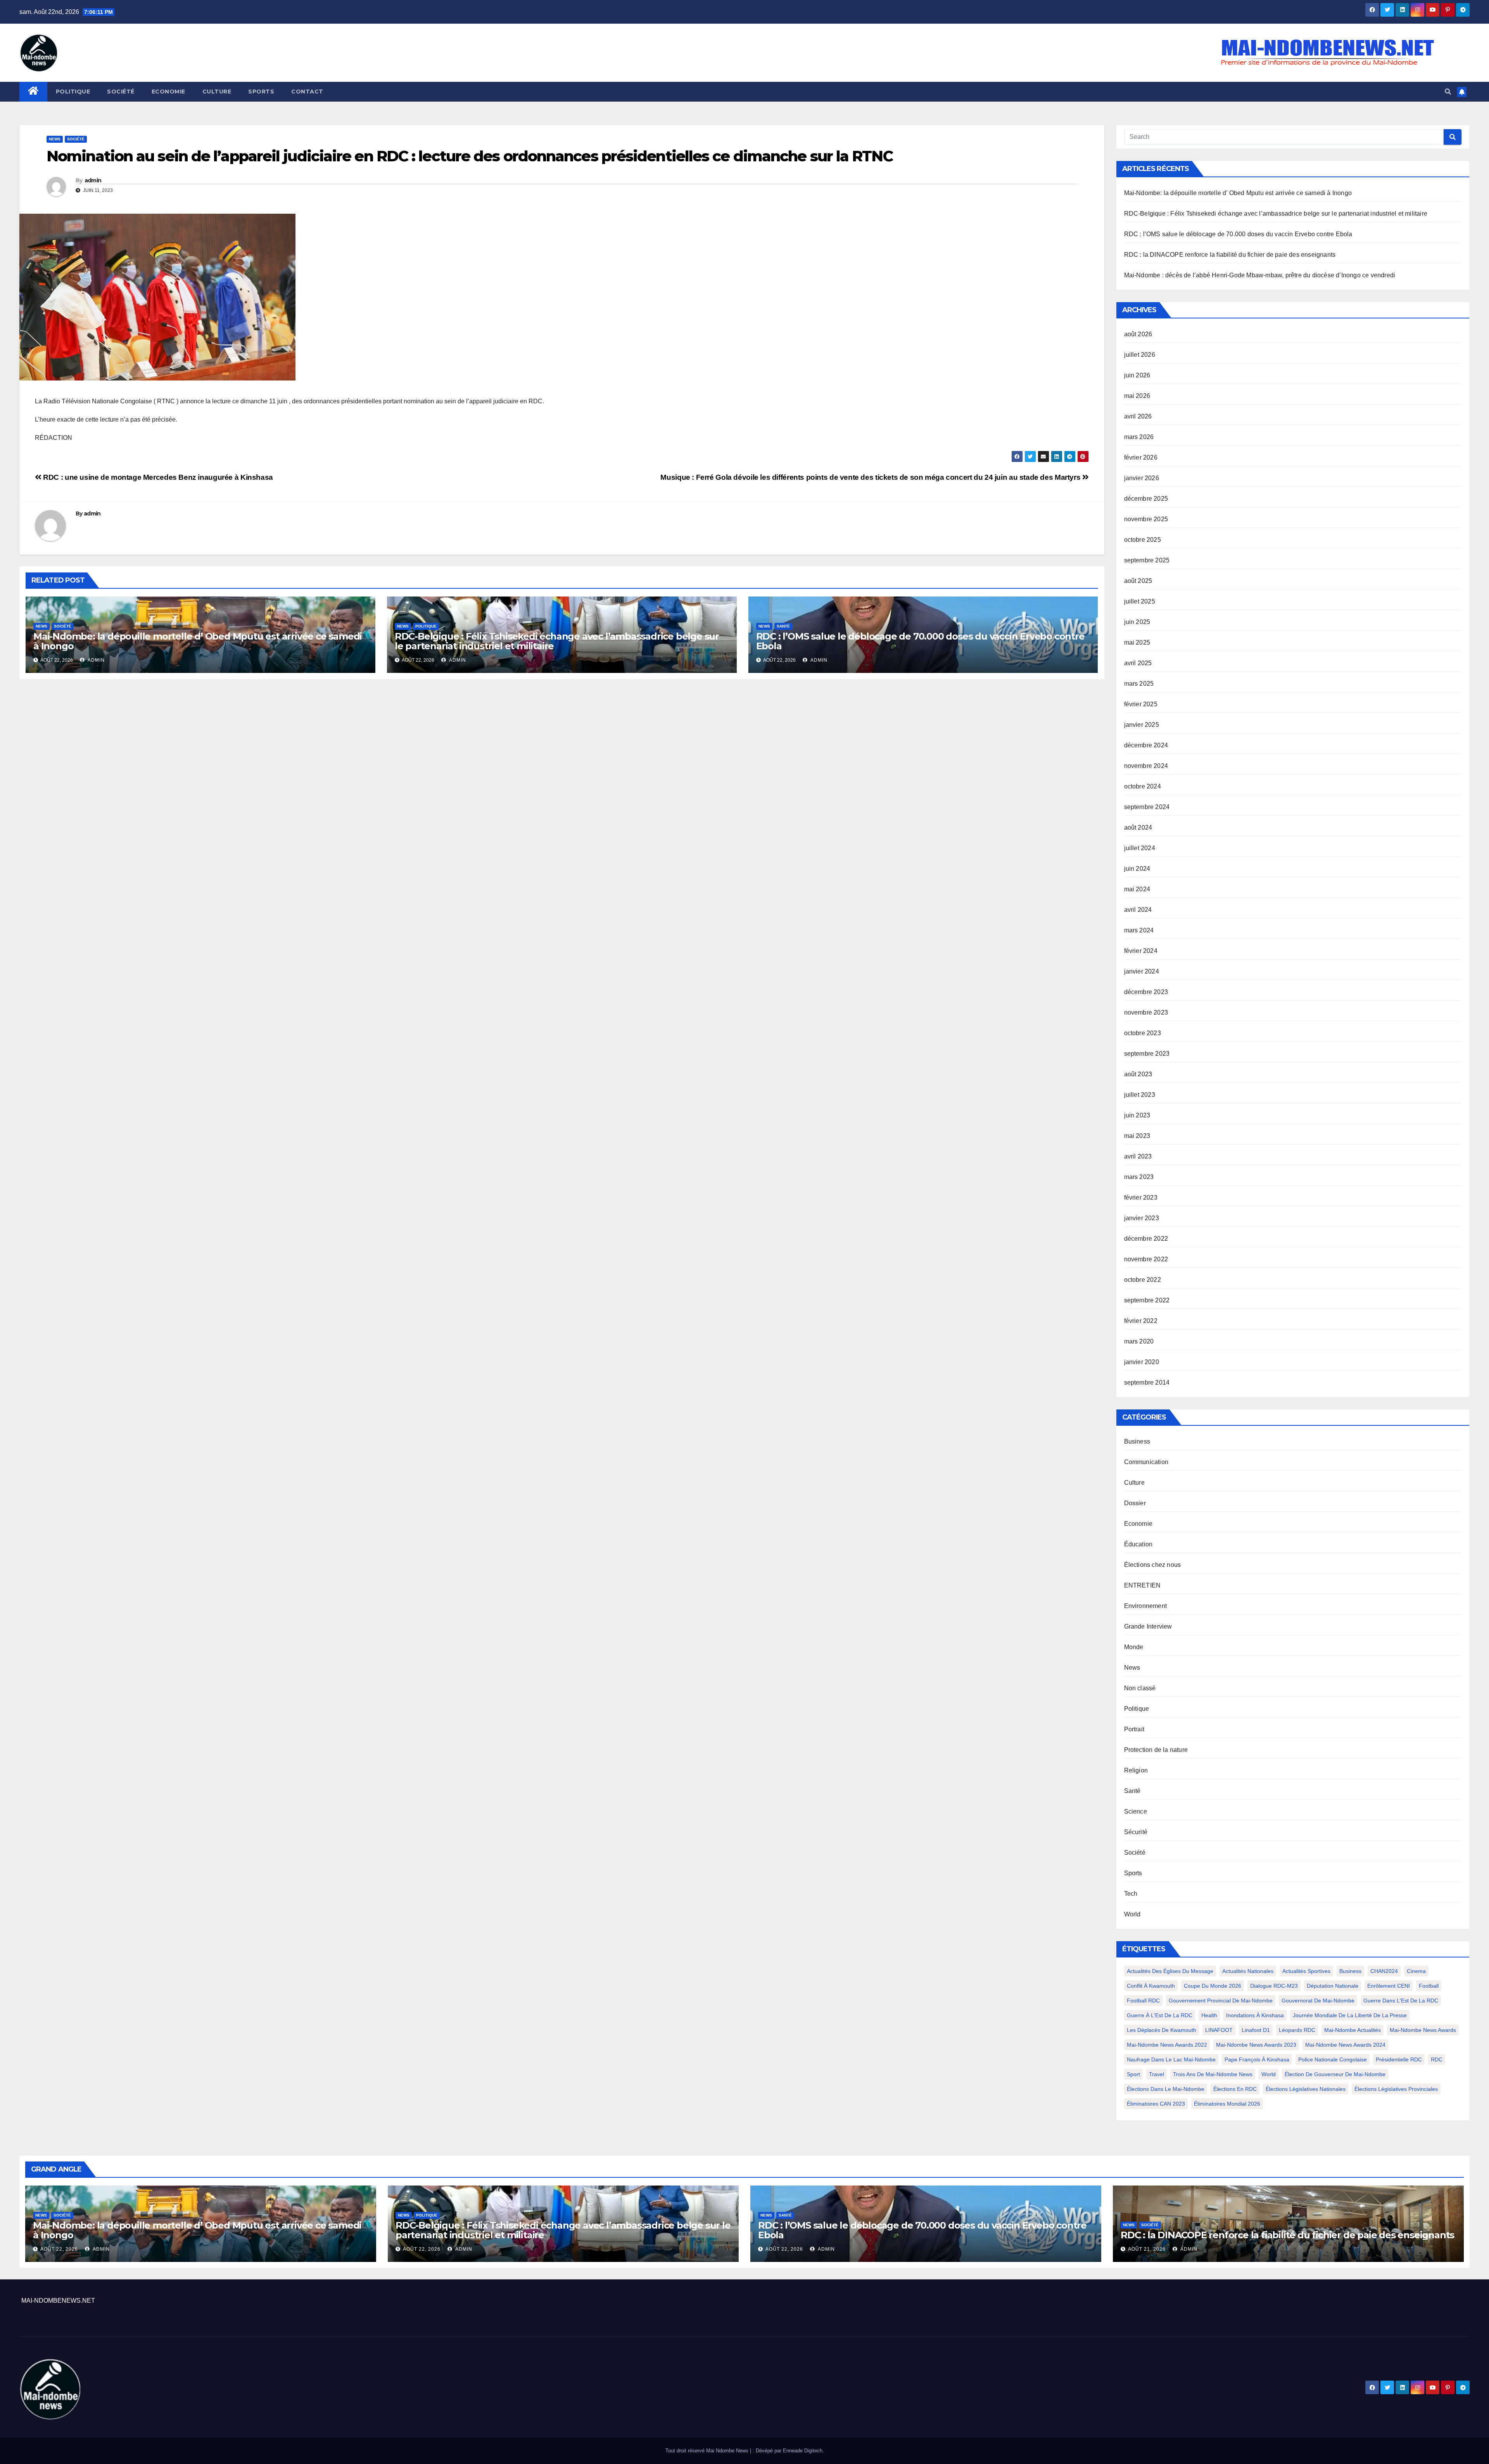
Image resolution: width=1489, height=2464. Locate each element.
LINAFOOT (1219, 2030)
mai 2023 (1137, 1136)
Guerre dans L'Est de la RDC (1401, 2001)
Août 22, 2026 (59, 2249)
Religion (1136, 1770)
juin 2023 (1137, 1115)
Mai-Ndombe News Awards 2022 (1167, 2045)
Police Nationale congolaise (1333, 2059)
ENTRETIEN (1143, 1585)
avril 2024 (1138, 910)
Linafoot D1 (1256, 2030)
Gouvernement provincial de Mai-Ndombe (1221, 2001)
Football (1429, 1986)
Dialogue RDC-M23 (1274, 1986)
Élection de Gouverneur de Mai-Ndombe (1335, 2074)
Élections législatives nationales (1306, 2089)
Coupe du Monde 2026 (1213, 1986)
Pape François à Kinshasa (1257, 2059)
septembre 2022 (1147, 1300)
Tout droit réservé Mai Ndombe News (708, 2451)
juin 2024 (1137, 869)
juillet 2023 (1140, 1095)
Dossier (1135, 1503)
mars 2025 (1139, 684)
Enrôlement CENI (1389, 1986)
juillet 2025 (1140, 601)
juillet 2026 (1140, 355)
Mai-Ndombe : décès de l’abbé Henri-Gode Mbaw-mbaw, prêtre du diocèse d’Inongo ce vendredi (1260, 275)
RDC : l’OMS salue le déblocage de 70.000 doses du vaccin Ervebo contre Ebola (920, 641)
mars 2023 (1139, 1177)
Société (121, 92)
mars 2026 (1139, 437)
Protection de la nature (1156, 1750)
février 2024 (1141, 951)
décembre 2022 (1146, 1239)
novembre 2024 (1146, 766)
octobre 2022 (1143, 1280)
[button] (1448, 92)
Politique (73, 92)
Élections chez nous (1153, 1565)
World (1132, 1914)
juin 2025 (1137, 622)
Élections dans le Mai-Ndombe (1166, 2089)
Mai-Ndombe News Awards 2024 (1345, 2045)
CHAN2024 (1384, 1971)
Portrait (1134, 1729)
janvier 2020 (1142, 1362)
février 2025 (1141, 704)
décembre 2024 (1146, 745)
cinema (1416, 1971)
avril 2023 (1138, 1156)
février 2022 (1141, 1321)
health (1209, 2015)
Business (1137, 1441)
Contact (307, 92)
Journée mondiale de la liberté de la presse (1350, 2015)
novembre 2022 (1146, 1259)
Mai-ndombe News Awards (1423, 2030)
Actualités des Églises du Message (1170, 1971)
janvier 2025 (1142, 725)
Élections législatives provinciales (1396, 2089)
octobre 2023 (1143, 1033)
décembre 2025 (1146, 499)
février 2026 (1141, 457)
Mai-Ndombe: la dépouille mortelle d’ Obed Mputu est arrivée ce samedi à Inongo (198, 641)
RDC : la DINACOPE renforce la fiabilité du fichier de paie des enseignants (1230, 255)
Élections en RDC (1235, 2089)
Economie (168, 92)
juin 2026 (1137, 375)
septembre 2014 (1147, 1382)
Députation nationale (1333, 1986)
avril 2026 (1138, 416)
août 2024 (1138, 827)
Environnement (1146, 1606)
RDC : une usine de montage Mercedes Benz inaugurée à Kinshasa (157, 477)
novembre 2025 (1146, 519)
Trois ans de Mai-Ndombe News (1213, 2074)
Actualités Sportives (1306, 1971)
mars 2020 (1139, 1341)
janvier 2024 (1142, 971)
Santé (783, 626)
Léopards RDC (1297, 2030)
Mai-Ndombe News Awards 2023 (1256, 2045)
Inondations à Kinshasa (1255, 2015)
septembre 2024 (1147, 807)
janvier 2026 (1142, 478)
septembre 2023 (1147, 1054)
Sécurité (1136, 1832)
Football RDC (1143, 2001)
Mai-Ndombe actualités (1353, 2030)
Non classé (1140, 1688)
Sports (261, 92)
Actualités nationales (1248, 1971)
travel (1156, 2074)
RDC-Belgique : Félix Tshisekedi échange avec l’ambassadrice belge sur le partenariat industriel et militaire (557, 641)
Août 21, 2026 (1147, 2249)
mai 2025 (1137, 642)
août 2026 (1138, 334)
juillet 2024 (1140, 848)
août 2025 (1138, 581)
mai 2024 (1137, 889)
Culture (217, 92)
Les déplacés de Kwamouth (1162, 2030)
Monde (1134, 1647)
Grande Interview (1148, 1626)
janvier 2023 (1142, 1218)
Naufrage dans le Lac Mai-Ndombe (1171, 2059)
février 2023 (1141, 1197)
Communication (1146, 1462)
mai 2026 (1137, 396)
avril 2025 (1138, 663)
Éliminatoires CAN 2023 (1156, 2104)
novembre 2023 (1146, 1012)
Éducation (1138, 1544)
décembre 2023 (1146, 992)
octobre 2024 (1143, 786)
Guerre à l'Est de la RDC (1160, 2015)
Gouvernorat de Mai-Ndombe (1318, 2001)
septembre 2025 (1147, 560)
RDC (1437, 2059)
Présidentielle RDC (1399, 2059)
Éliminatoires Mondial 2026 (1227, 2104)
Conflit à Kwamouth (1151, 1986)
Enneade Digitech (803, 2451)
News (55, 139)
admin (93, 180)
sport (1133, 2074)
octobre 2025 (1143, 540)
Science (1136, 1811)
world (1269, 2074)
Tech (1131, 1894)
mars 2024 (1139, 930)
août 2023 (1138, 1074)
